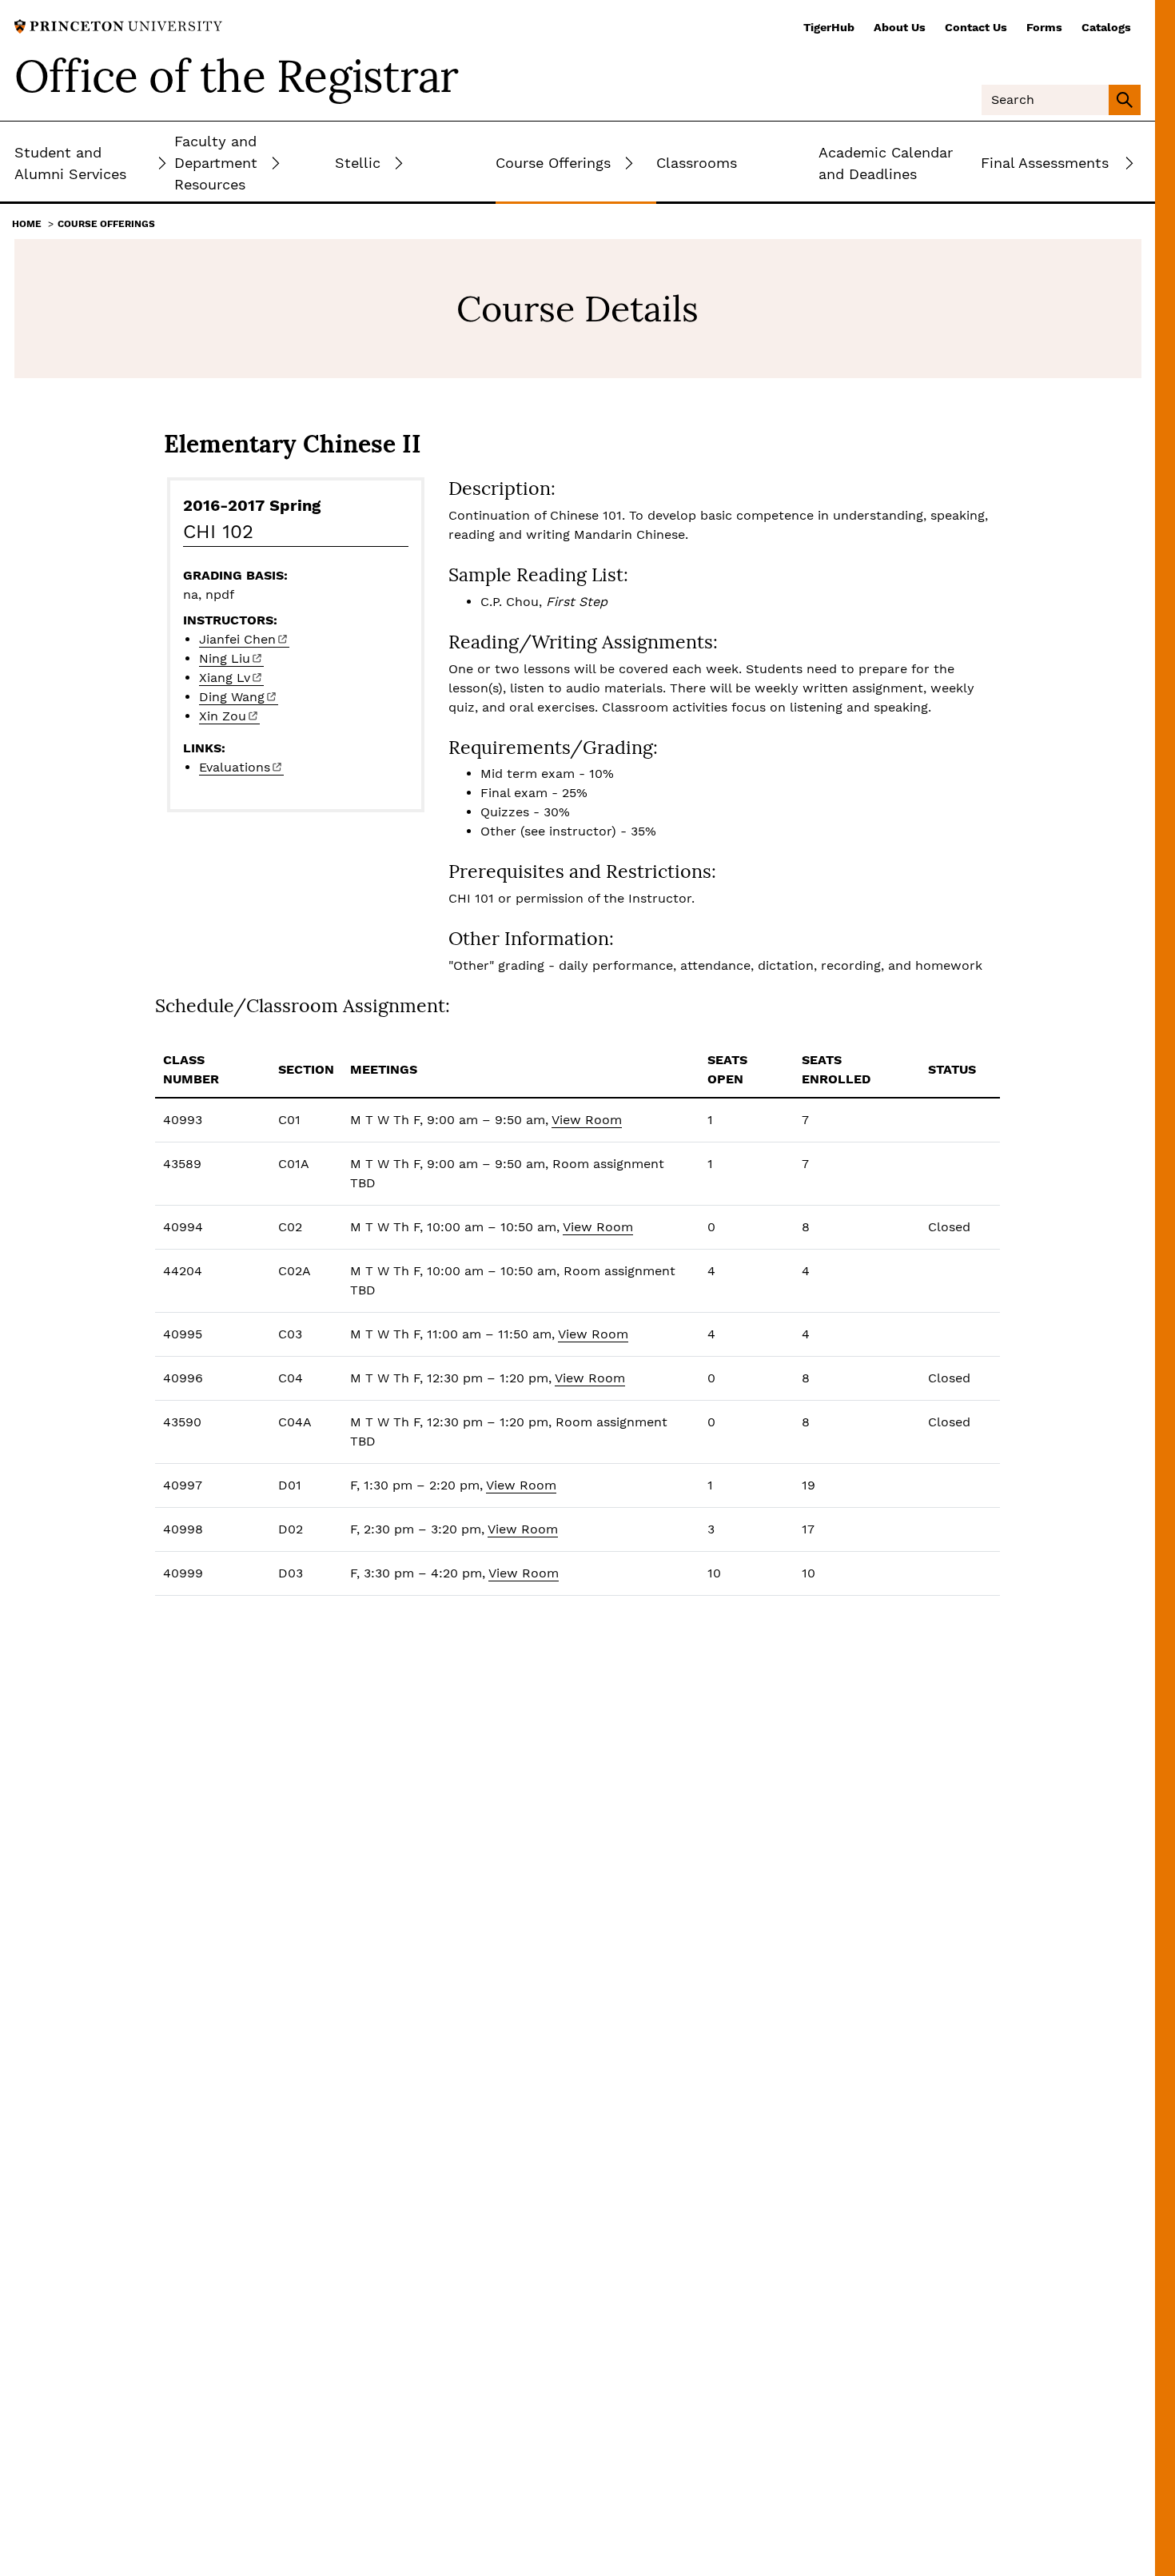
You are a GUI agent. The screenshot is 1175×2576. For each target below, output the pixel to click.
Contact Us (976, 27)
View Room (587, 1120)
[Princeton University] (118, 25)
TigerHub (829, 27)
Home (27, 224)
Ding (232, 697)
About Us (900, 27)
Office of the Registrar (237, 76)
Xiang (225, 678)
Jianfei (237, 639)
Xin (223, 716)
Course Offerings (106, 224)
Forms (1044, 27)
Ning (225, 658)
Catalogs (1106, 27)
